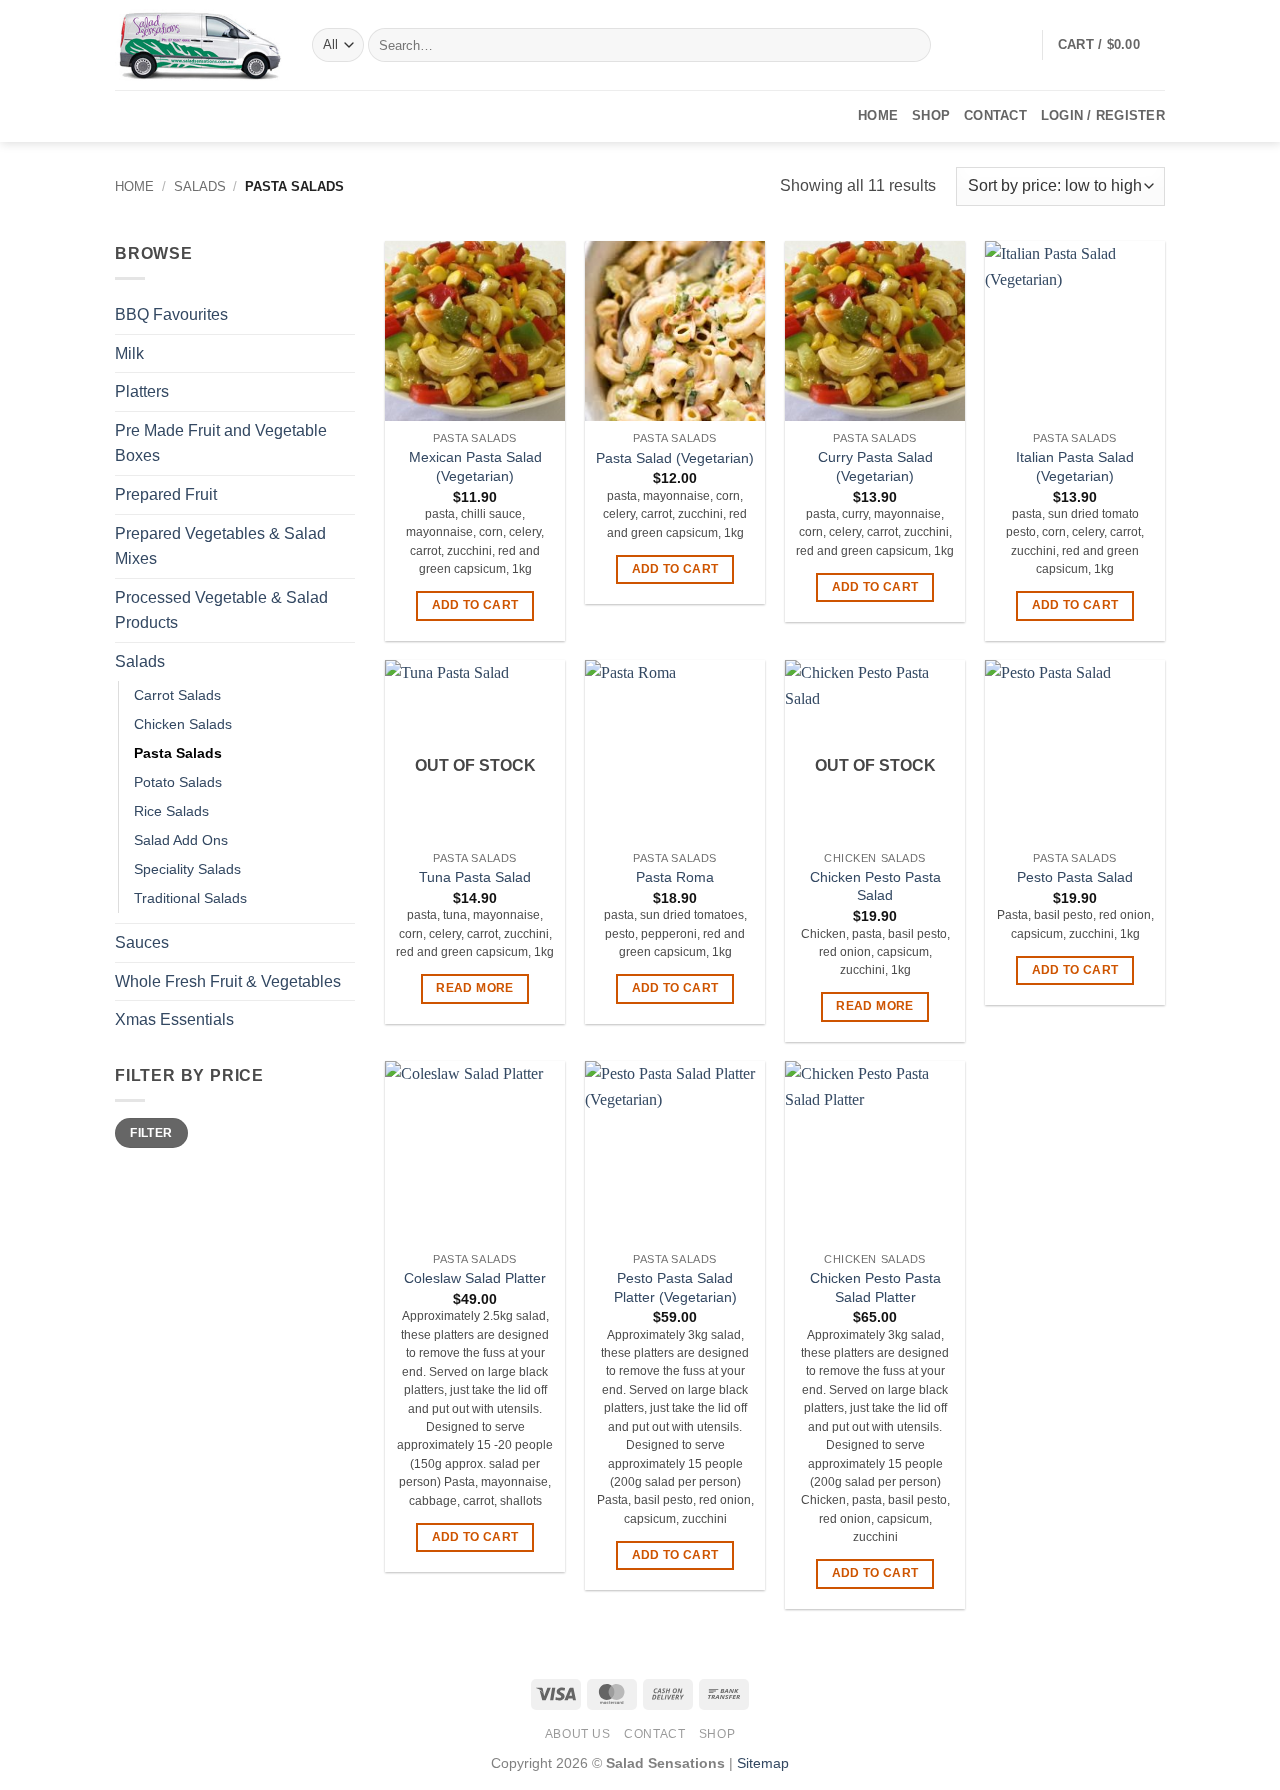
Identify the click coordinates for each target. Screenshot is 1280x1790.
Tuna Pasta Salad (475, 877)
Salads (200, 186)
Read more (474, 988)
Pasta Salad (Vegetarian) (675, 458)
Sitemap (763, 1763)
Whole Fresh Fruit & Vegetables (228, 981)
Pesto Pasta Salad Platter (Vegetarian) (675, 1287)
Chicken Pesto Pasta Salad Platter (875, 1287)
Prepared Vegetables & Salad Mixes (220, 546)
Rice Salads (171, 811)
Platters (142, 391)
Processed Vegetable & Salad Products (221, 610)
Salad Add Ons (181, 840)
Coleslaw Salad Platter (475, 1278)
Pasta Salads (178, 753)
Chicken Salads (183, 724)
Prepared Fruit (166, 494)
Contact (995, 115)
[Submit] (912, 45)
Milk (129, 353)
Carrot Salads (177, 695)
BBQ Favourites (171, 314)
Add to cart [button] (475, 605)
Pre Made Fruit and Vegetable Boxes (221, 443)
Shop (931, 115)
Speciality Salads (187, 869)
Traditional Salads (190, 898)
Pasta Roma (675, 877)
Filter (151, 1133)
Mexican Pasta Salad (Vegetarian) (475, 466)
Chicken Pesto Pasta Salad (875, 886)
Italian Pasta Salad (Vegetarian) (1075, 466)
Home (878, 115)
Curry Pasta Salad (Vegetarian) (875, 466)
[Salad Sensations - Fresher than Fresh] (198, 44)
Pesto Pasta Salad (1075, 877)
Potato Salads (178, 782)
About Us (578, 1734)
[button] (1111, 45)
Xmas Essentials (174, 1019)
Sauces (142, 942)
